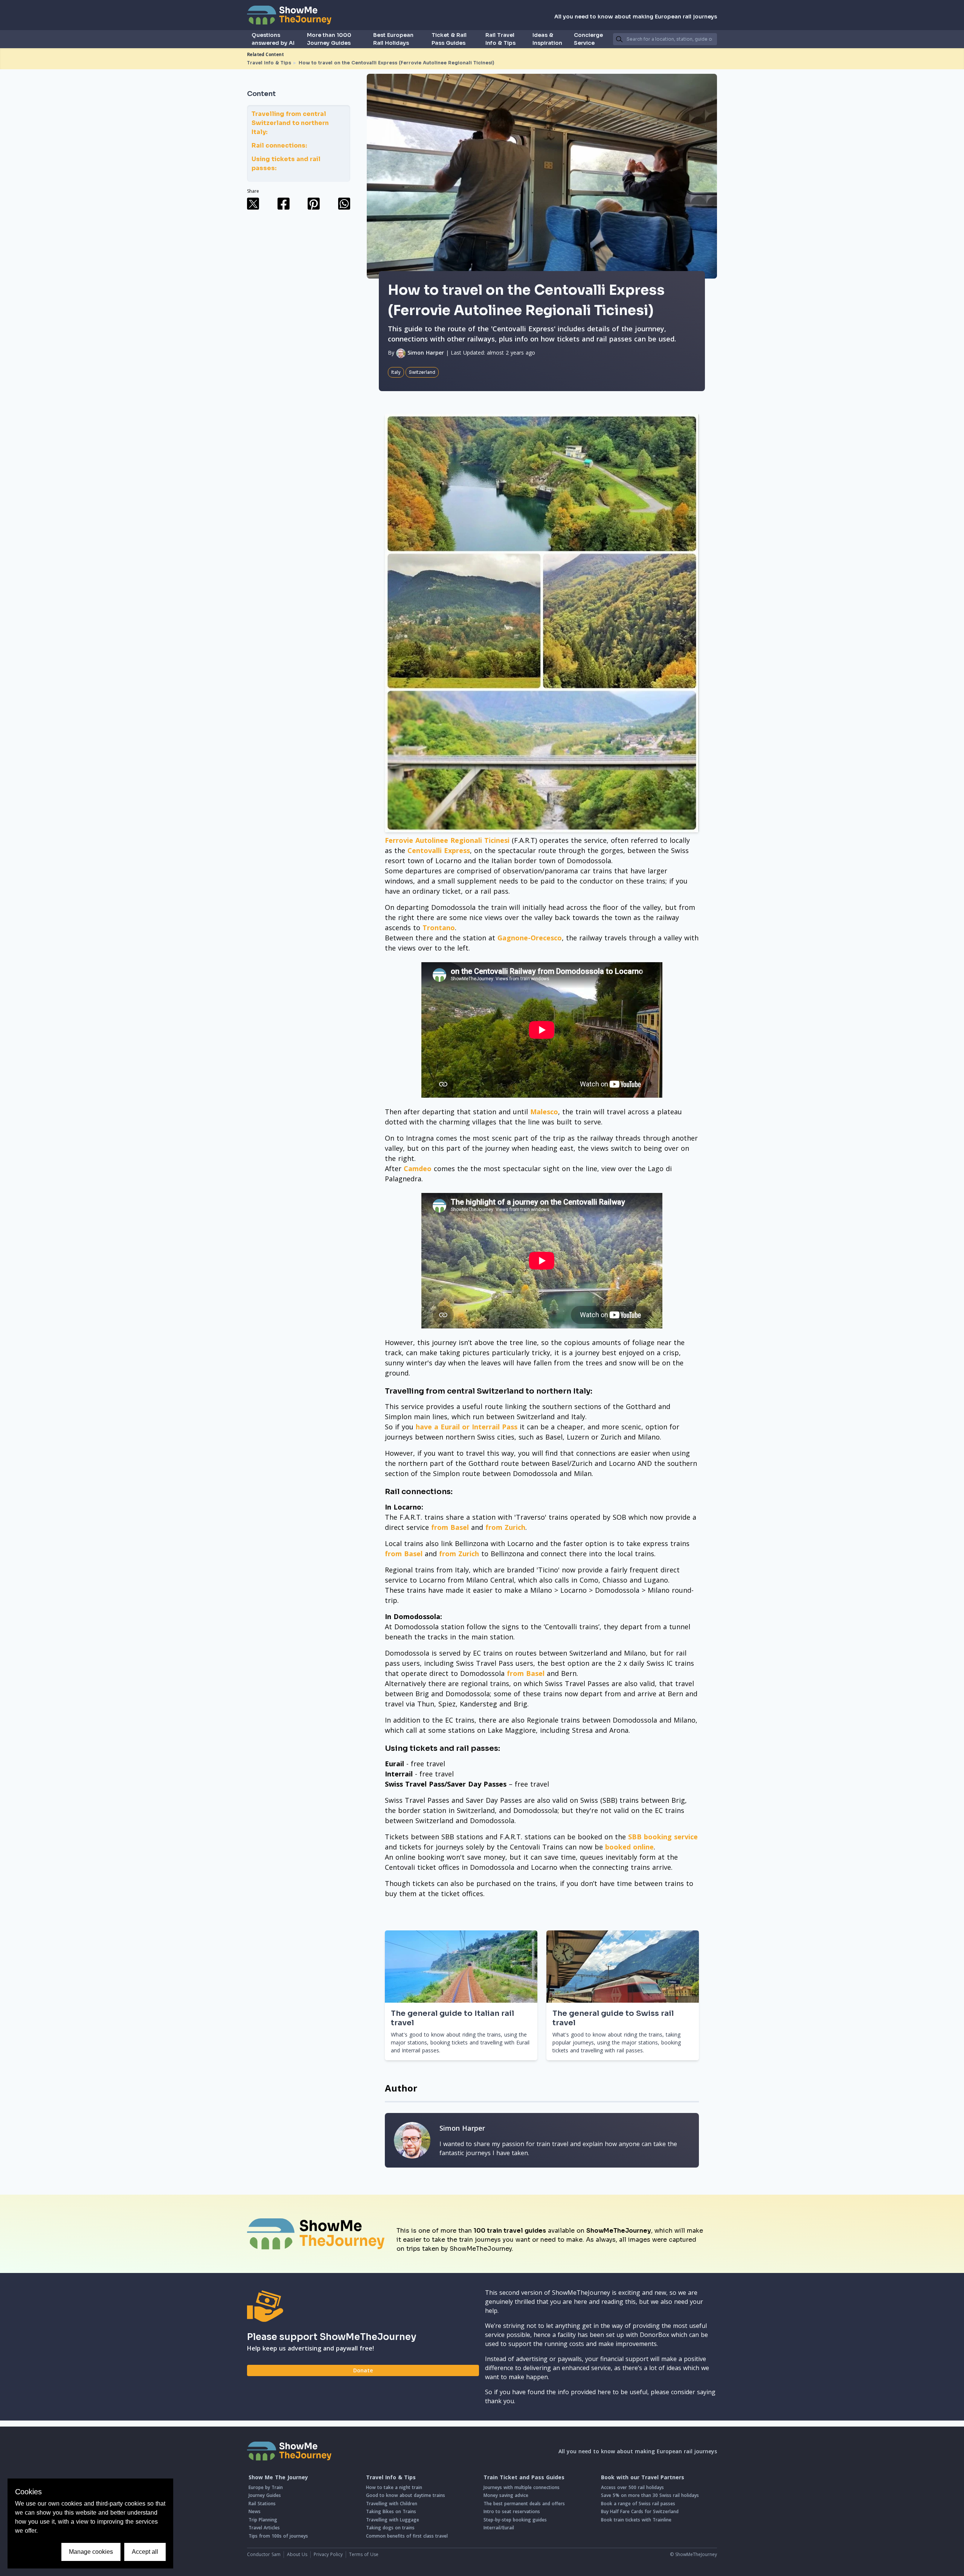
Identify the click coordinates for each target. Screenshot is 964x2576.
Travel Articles (264, 2528)
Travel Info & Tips (269, 63)
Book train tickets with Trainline (636, 2520)
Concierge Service (588, 39)
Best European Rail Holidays (393, 39)
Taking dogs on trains (390, 2528)
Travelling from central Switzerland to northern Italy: (290, 123)
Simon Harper (425, 353)
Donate (363, 2370)
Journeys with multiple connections (522, 2487)
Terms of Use (364, 2554)
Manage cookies (91, 2552)
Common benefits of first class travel (407, 2536)
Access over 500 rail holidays (632, 2487)
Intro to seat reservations (512, 2511)
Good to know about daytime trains (406, 2495)
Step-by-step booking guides (515, 2520)
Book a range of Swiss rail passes (638, 2504)
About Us (297, 2554)
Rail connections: (279, 145)
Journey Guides (265, 2495)
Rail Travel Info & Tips (500, 39)
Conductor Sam (264, 2554)
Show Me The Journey (278, 2477)
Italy (396, 372)
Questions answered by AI (273, 39)
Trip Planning (263, 2520)
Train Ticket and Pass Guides (524, 2477)
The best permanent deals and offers (524, 2504)
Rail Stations (262, 2504)
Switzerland (422, 372)
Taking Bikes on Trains (391, 2511)
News (255, 2511)
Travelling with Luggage (393, 2520)
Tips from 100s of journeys (278, 2536)
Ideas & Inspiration (547, 39)
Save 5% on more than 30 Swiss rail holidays (650, 2495)
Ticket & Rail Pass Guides (449, 39)
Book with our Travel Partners (643, 2477)
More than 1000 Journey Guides (329, 39)
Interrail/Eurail (499, 2528)
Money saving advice (506, 2495)
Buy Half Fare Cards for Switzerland (640, 2511)
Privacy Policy (328, 2554)
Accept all (145, 2552)
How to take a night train (394, 2487)
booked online (629, 1847)
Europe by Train (266, 2487)
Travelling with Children (392, 2504)
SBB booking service (663, 1837)
